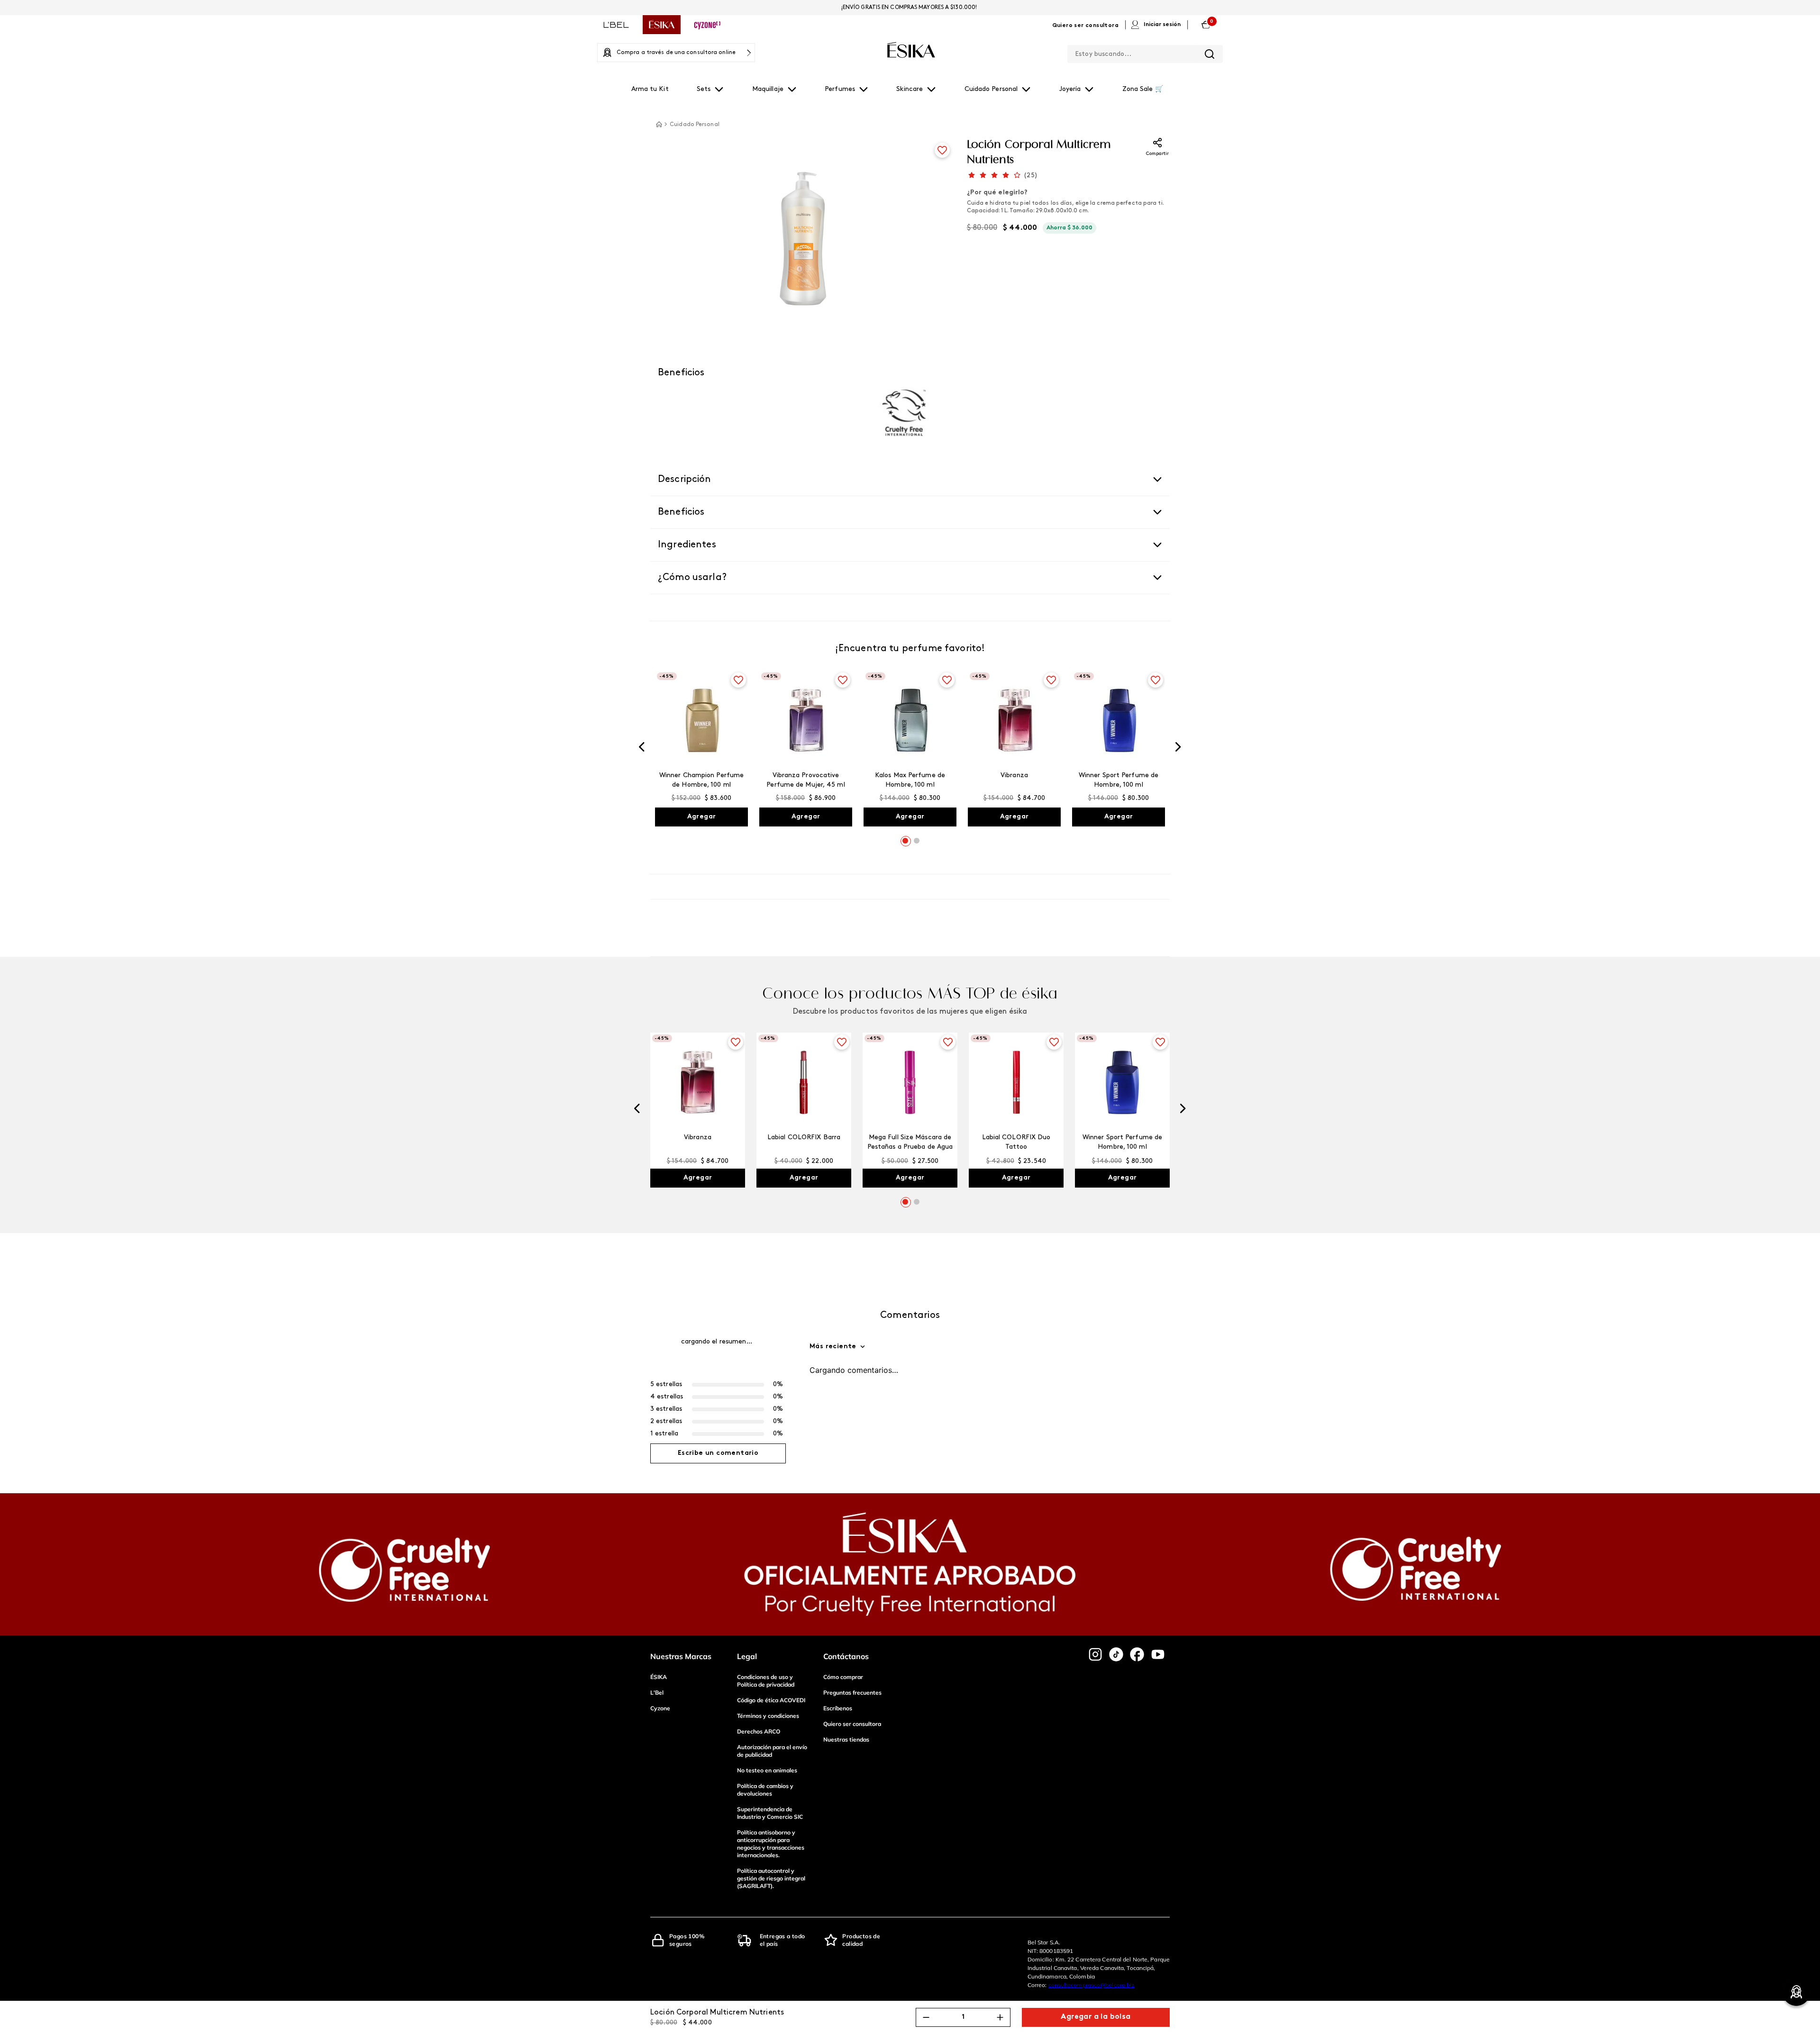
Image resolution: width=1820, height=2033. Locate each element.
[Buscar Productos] (1210, 54)
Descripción (685, 480)
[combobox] (1145, 52)
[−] (926, 2017)
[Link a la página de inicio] (659, 124)
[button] (905, 847)
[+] (1000, 2017)
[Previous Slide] (642, 752)
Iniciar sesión (1162, 25)
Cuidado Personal (695, 125)
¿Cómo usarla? (692, 578)
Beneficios (681, 512)
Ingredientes (687, 545)
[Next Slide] (1178, 752)
